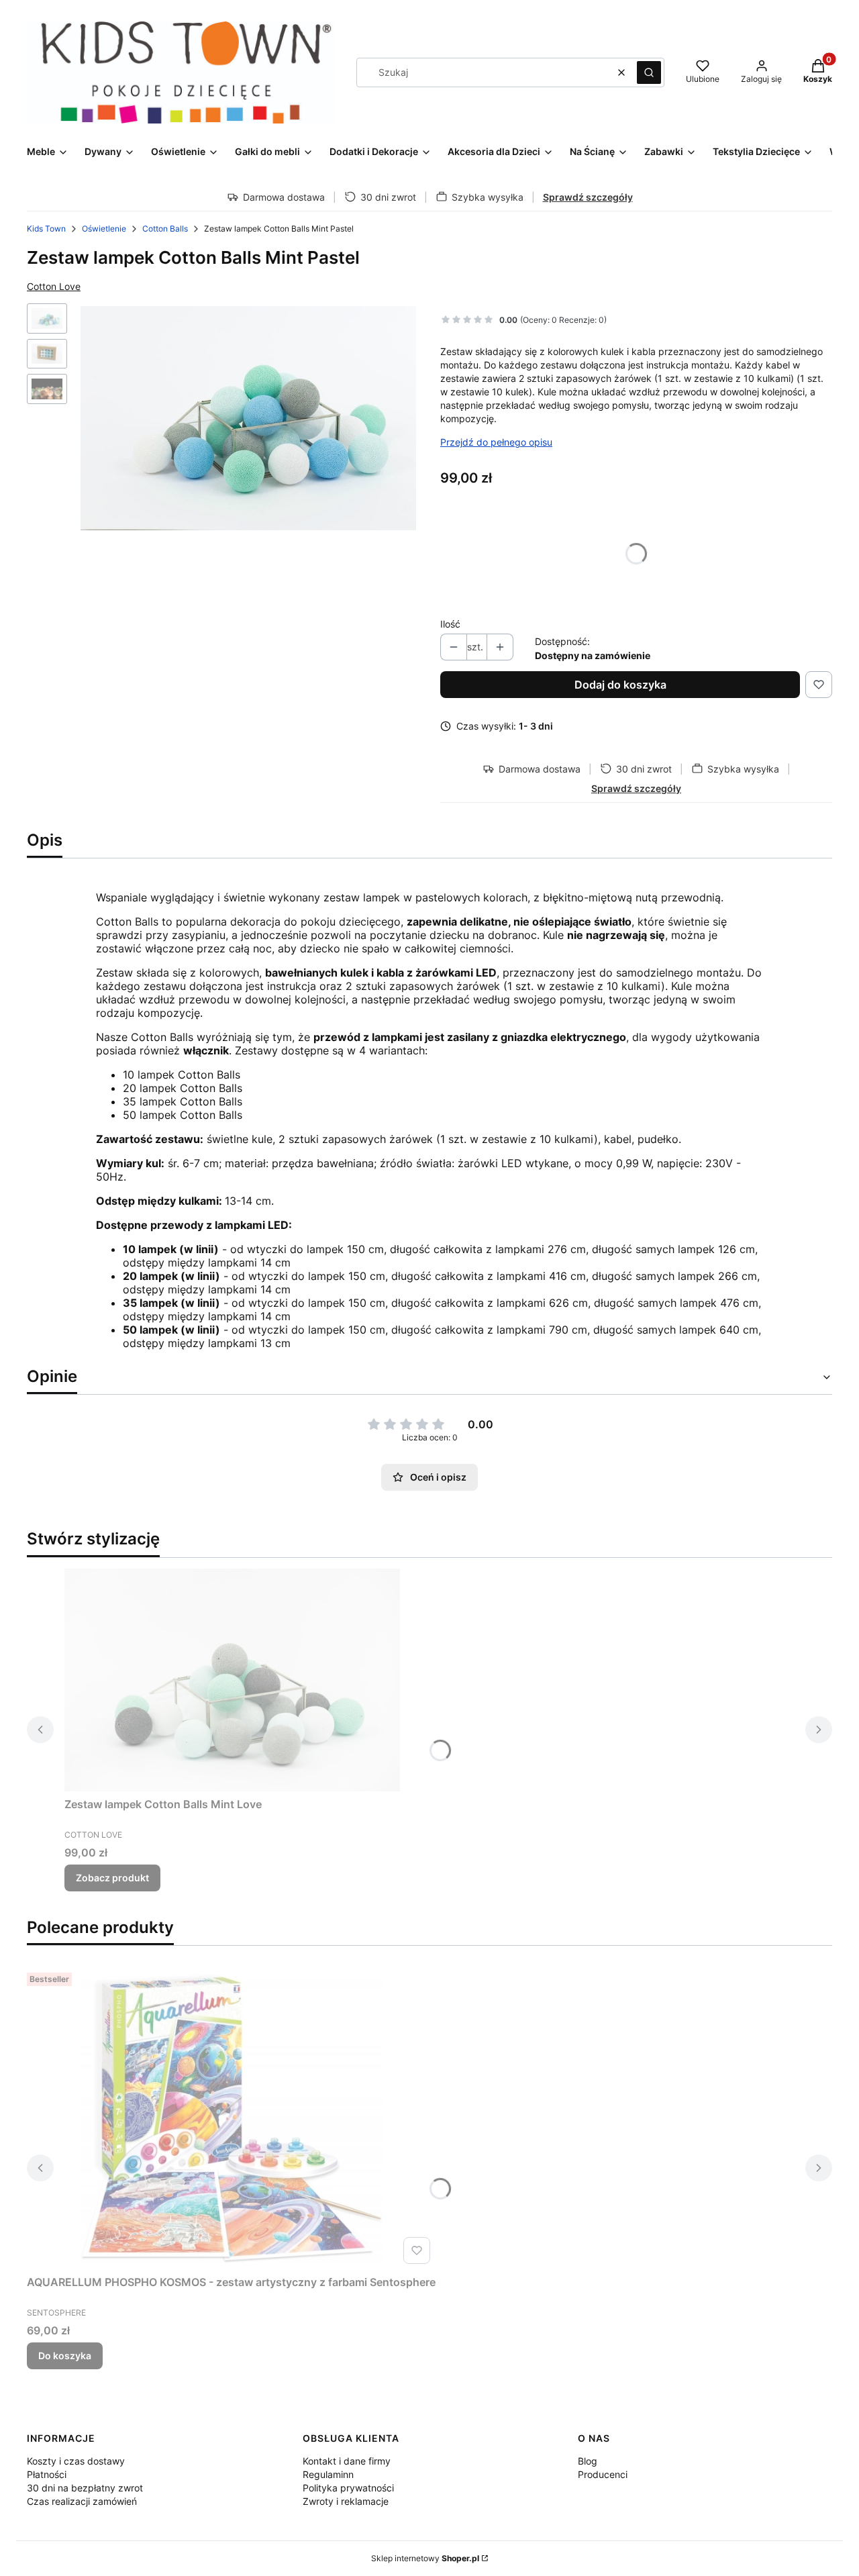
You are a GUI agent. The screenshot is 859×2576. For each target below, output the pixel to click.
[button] (649, 72)
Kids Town (46, 229)
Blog (588, 2461)
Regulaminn (328, 2474)
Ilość (450, 624)
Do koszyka (65, 2356)
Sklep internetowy (425, 2558)
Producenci (603, 2474)
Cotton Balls (165, 229)
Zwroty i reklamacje (346, 2501)
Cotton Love (54, 286)
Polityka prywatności (348, 2488)
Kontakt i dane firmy (347, 2461)
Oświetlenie (104, 229)
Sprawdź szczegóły (588, 197)
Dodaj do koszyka (620, 685)
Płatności (47, 2474)
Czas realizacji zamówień (82, 2501)
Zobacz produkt (112, 1878)
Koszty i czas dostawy (76, 2461)
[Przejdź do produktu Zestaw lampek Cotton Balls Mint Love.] (232, 1680)
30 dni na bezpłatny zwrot (85, 2488)
